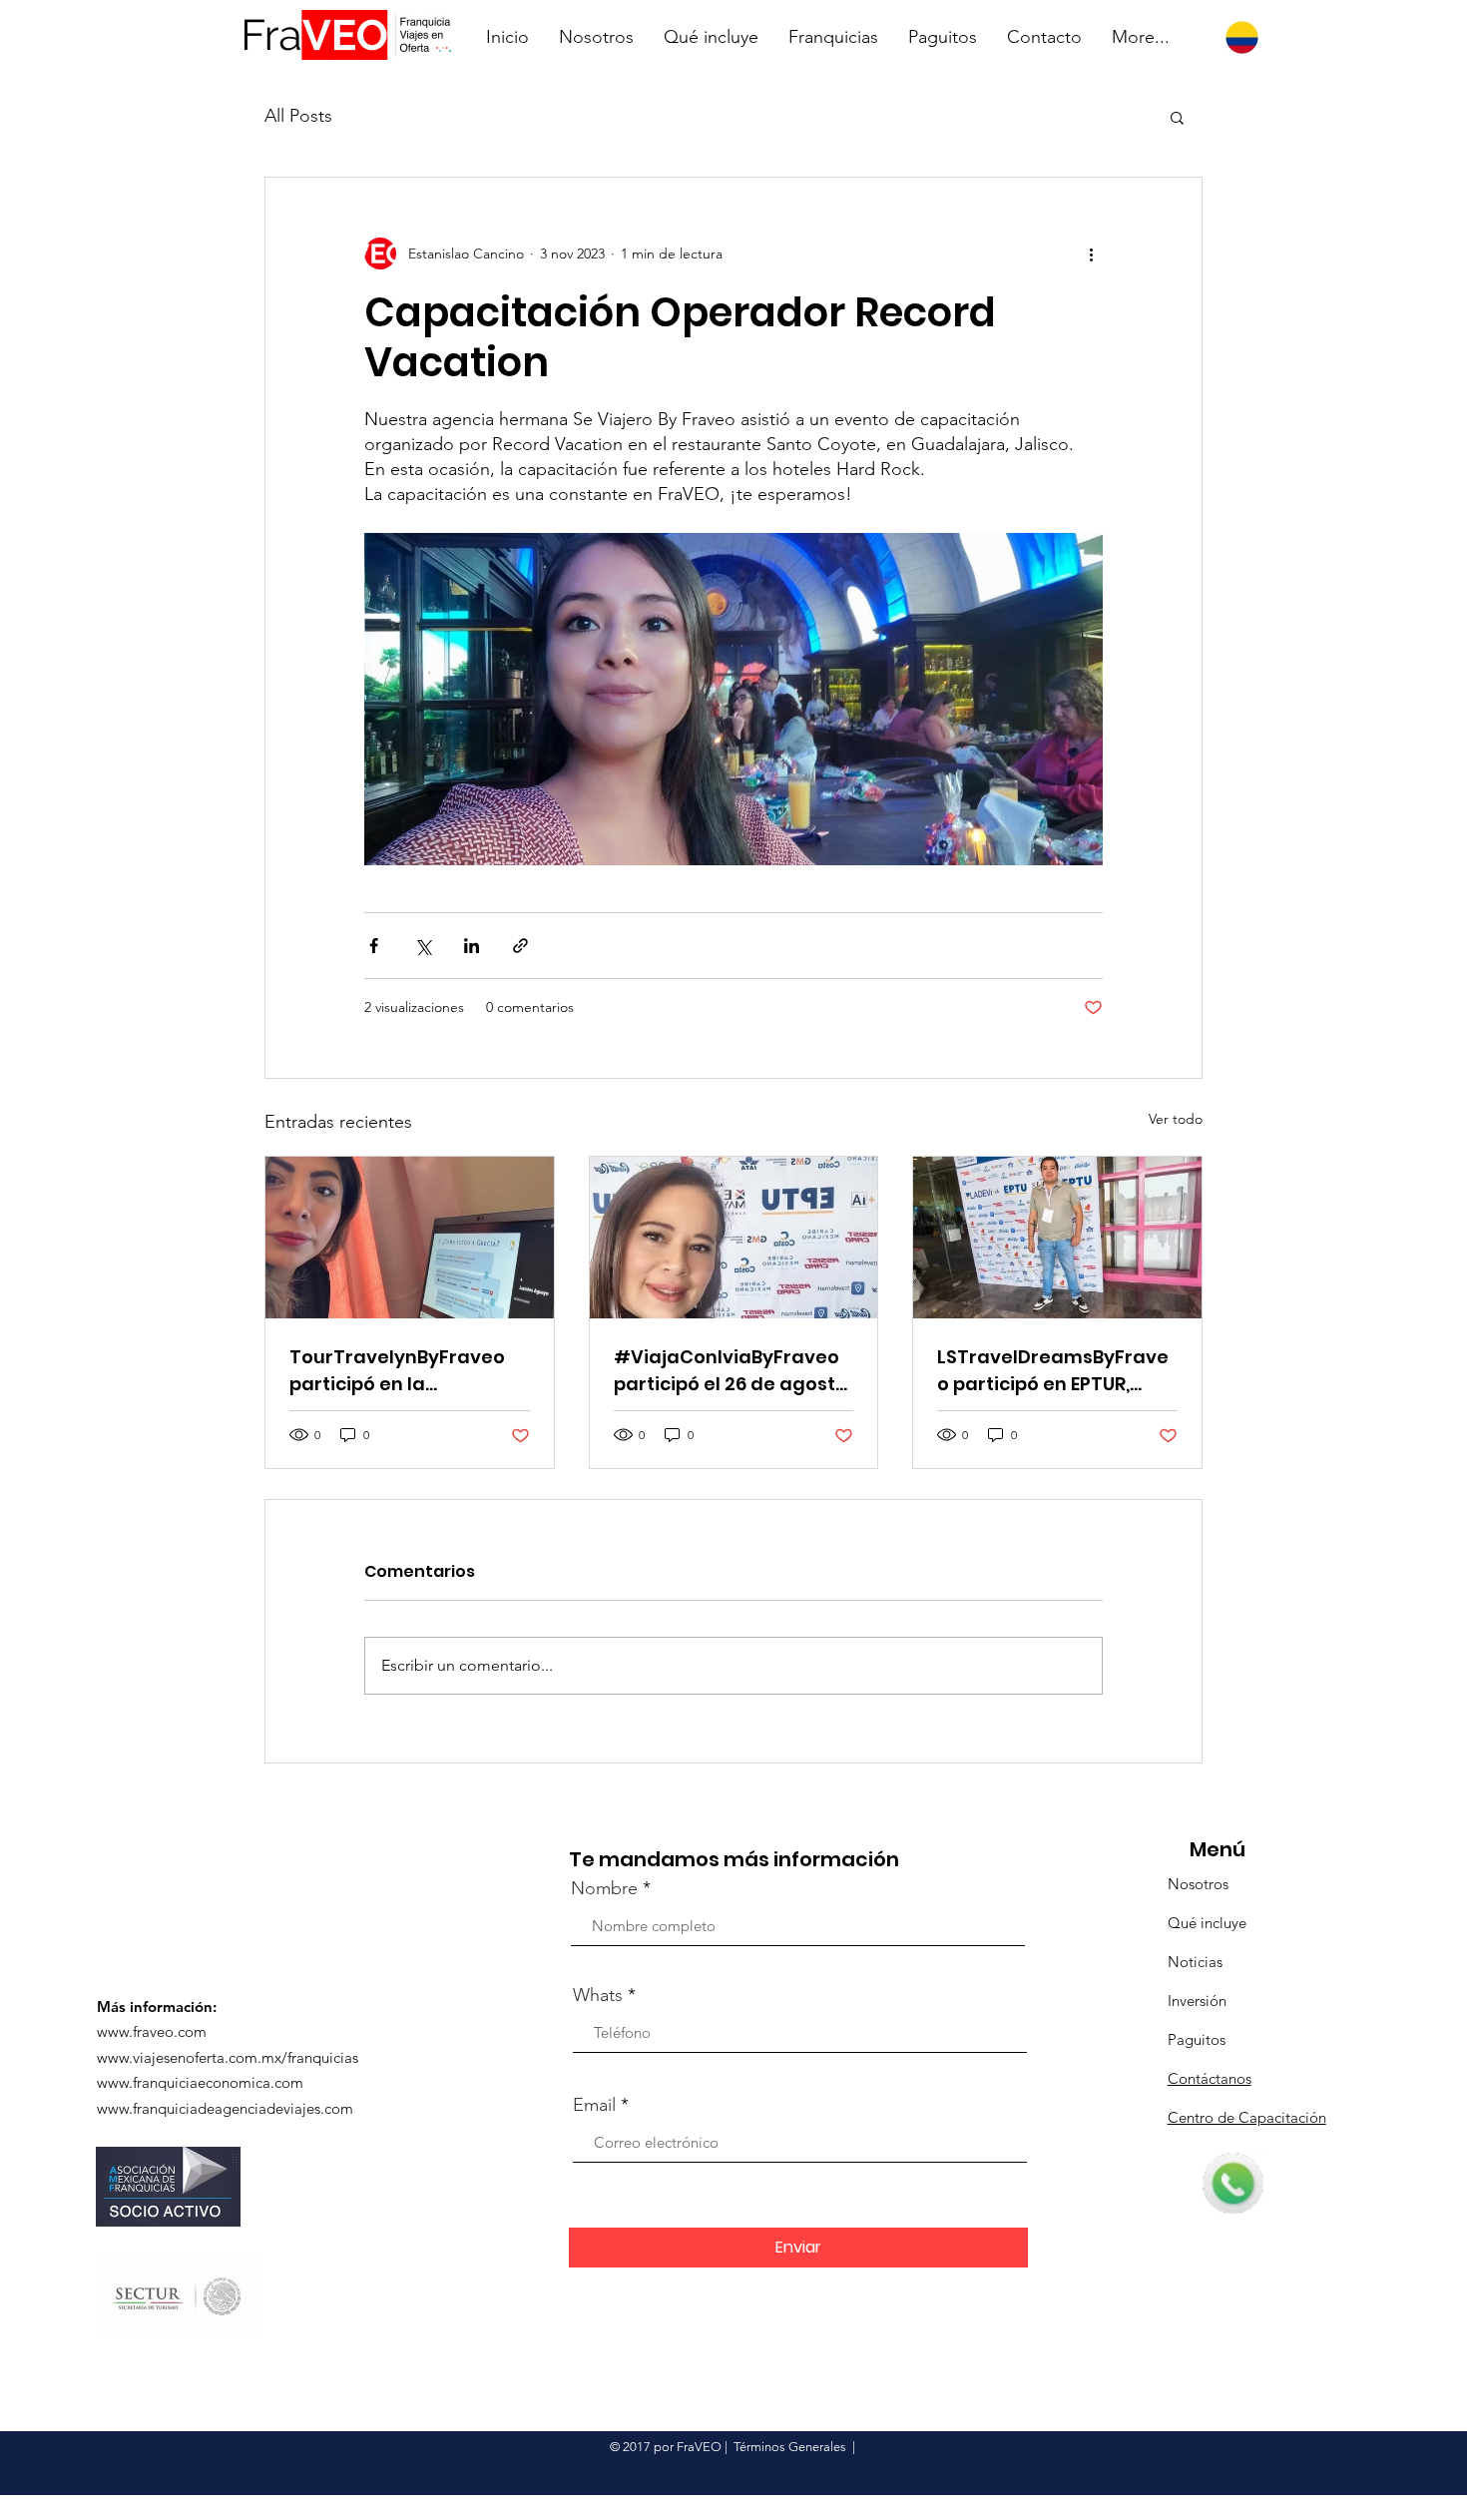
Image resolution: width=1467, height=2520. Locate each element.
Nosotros (1198, 1884)
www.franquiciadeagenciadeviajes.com (225, 2108)
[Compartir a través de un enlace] (520, 946)
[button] (1177, 117)
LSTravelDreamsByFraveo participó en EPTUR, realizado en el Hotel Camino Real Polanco (1053, 1371)
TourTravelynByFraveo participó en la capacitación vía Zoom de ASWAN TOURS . (398, 1371)
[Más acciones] (1091, 253)
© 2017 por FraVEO (666, 2447)
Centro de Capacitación (1247, 2117)
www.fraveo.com (152, 2031)
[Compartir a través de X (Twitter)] (423, 946)
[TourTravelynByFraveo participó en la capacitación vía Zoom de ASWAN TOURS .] (410, 1238)
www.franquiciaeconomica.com (200, 2082)
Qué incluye (1207, 1923)
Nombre (604, 1888)
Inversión (1197, 2001)
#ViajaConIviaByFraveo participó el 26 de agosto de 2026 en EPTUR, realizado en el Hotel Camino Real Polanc (731, 1371)
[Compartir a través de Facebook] (374, 946)
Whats (598, 1995)
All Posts (298, 116)
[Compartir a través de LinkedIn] (472, 946)
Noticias (1195, 1962)
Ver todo (1176, 1119)
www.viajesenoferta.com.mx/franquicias (228, 2057)
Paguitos (1197, 2039)
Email (594, 2105)
